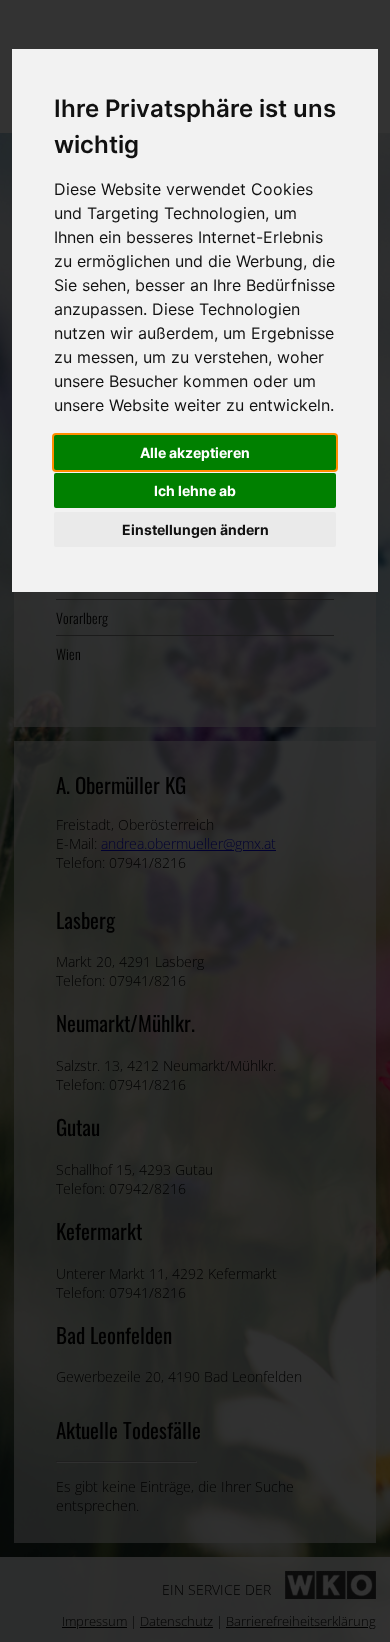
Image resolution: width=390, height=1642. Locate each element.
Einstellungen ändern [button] (195, 529)
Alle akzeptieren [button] (195, 452)
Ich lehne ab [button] (195, 490)
